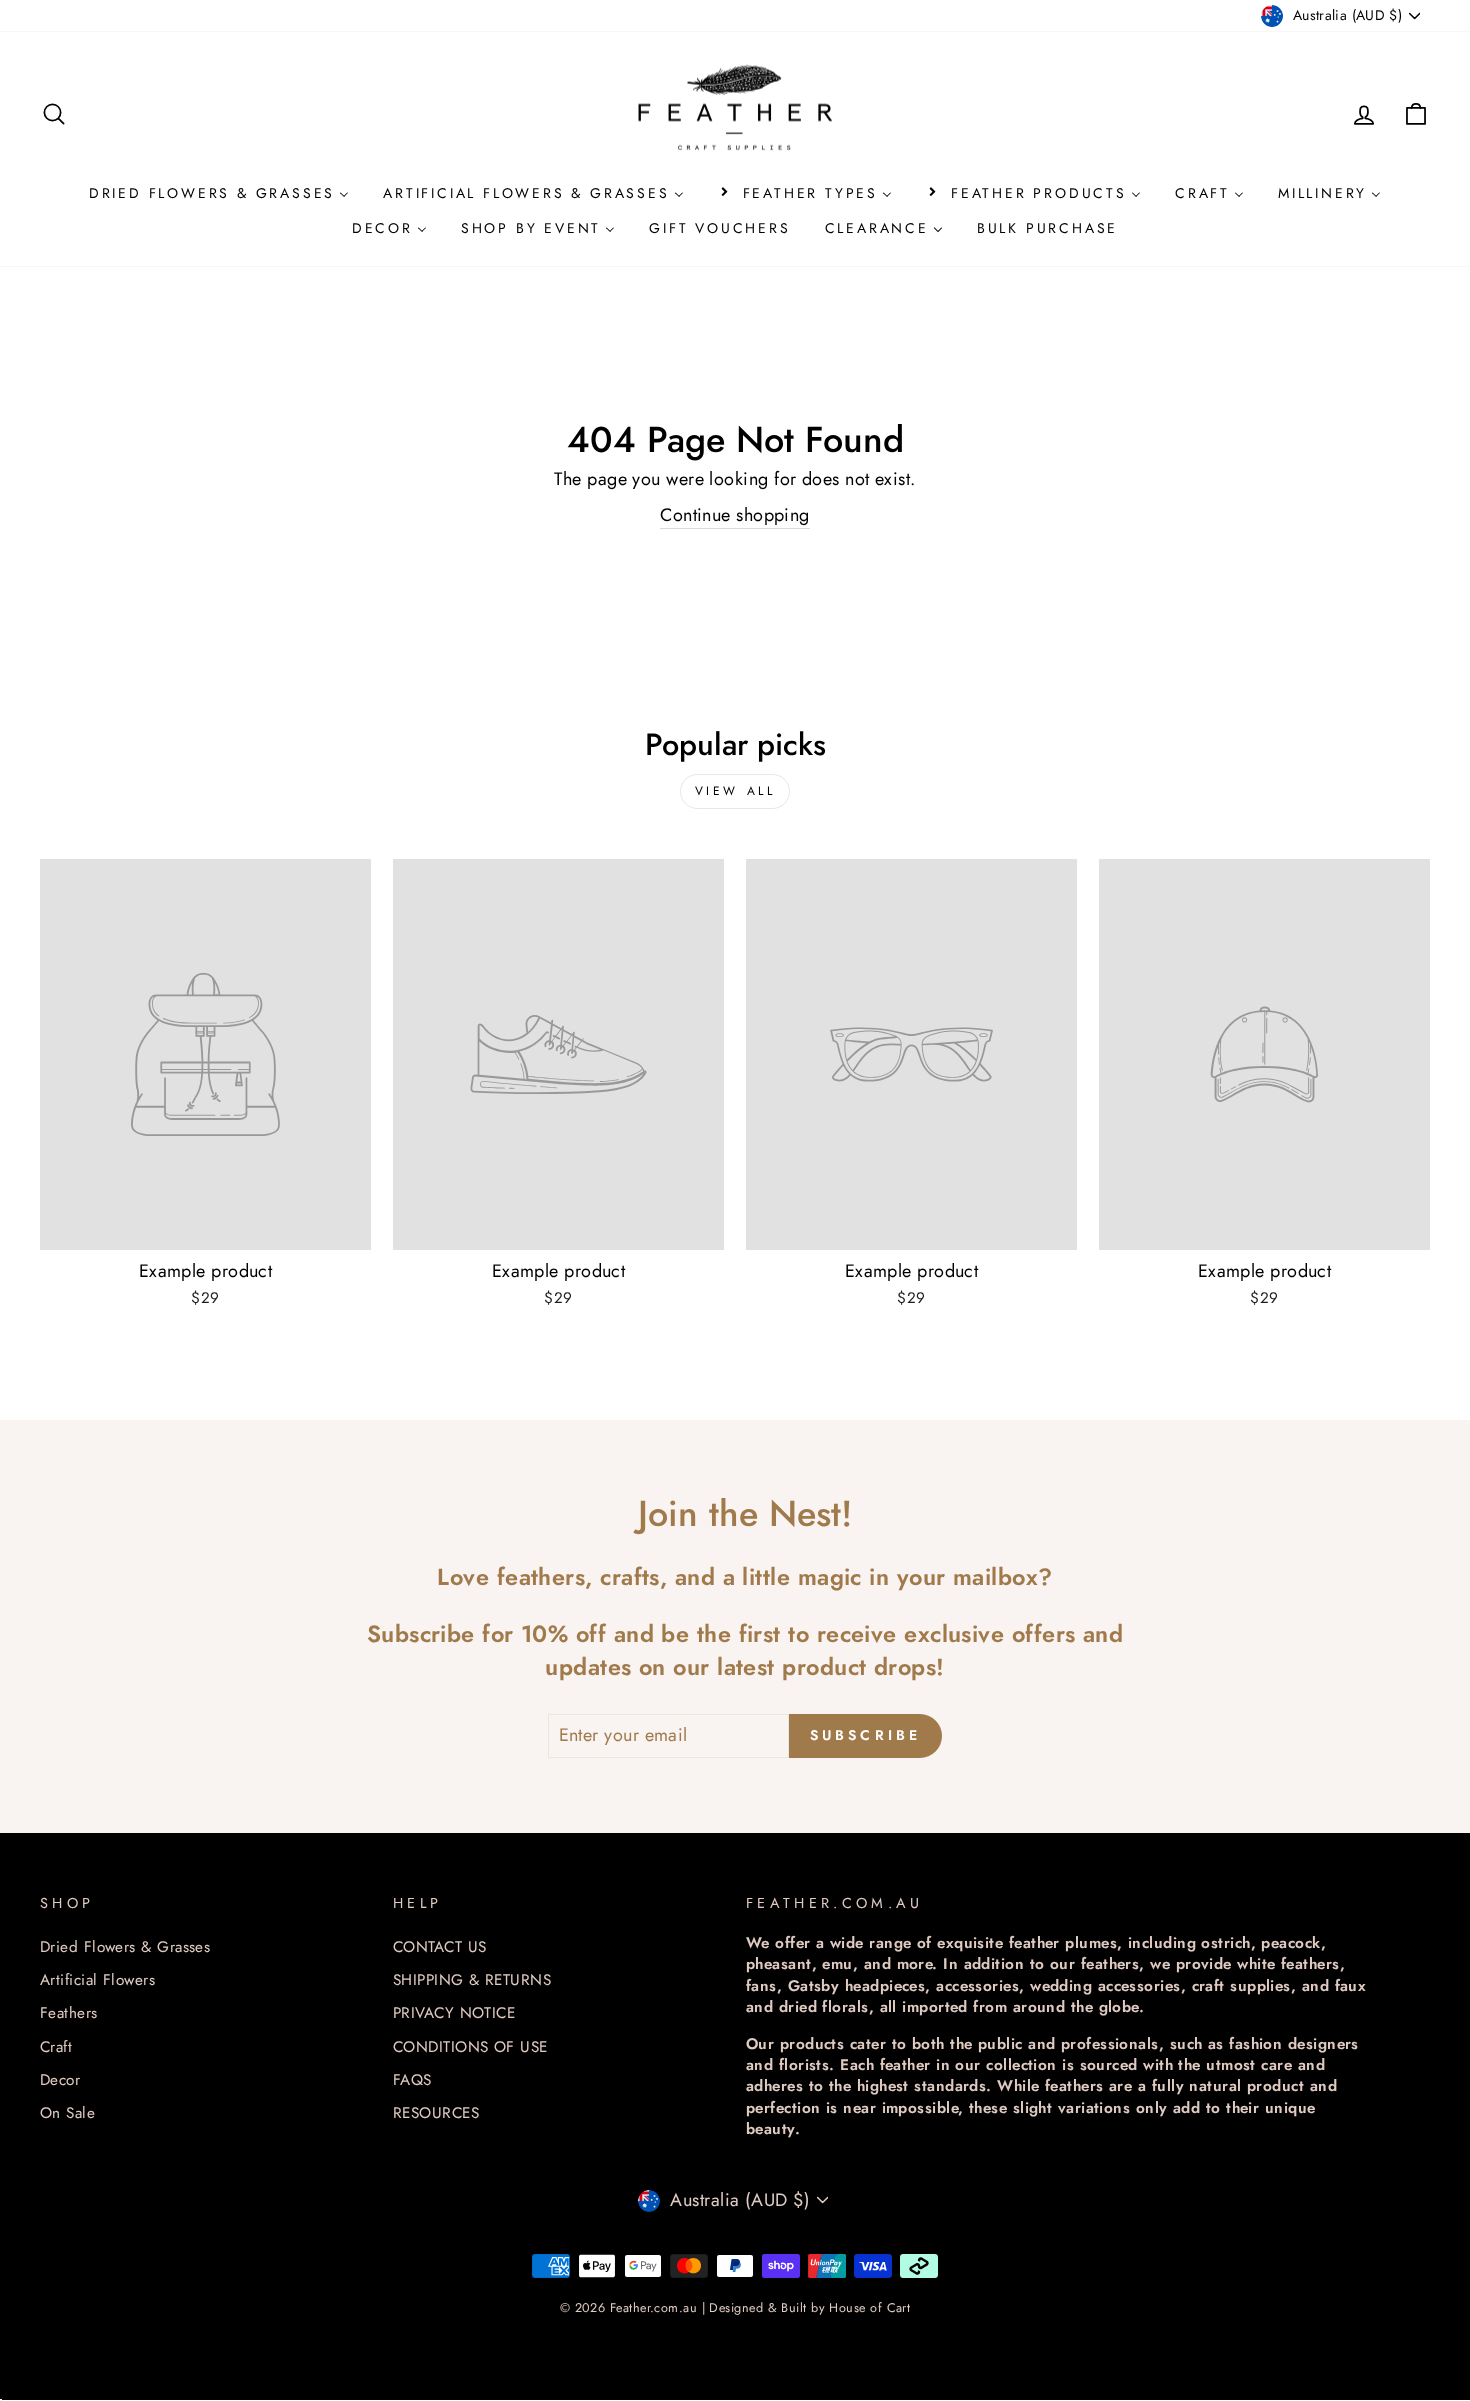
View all (735, 791)
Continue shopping (735, 515)
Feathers (69, 2013)
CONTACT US (440, 1947)
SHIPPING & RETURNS (472, 1980)
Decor (60, 2080)
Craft (56, 2047)
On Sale (67, 2113)
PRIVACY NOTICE (454, 2013)
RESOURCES (436, 2113)
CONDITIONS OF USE (470, 2047)
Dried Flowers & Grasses (125, 1947)
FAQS (412, 2080)
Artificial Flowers (97, 1980)
